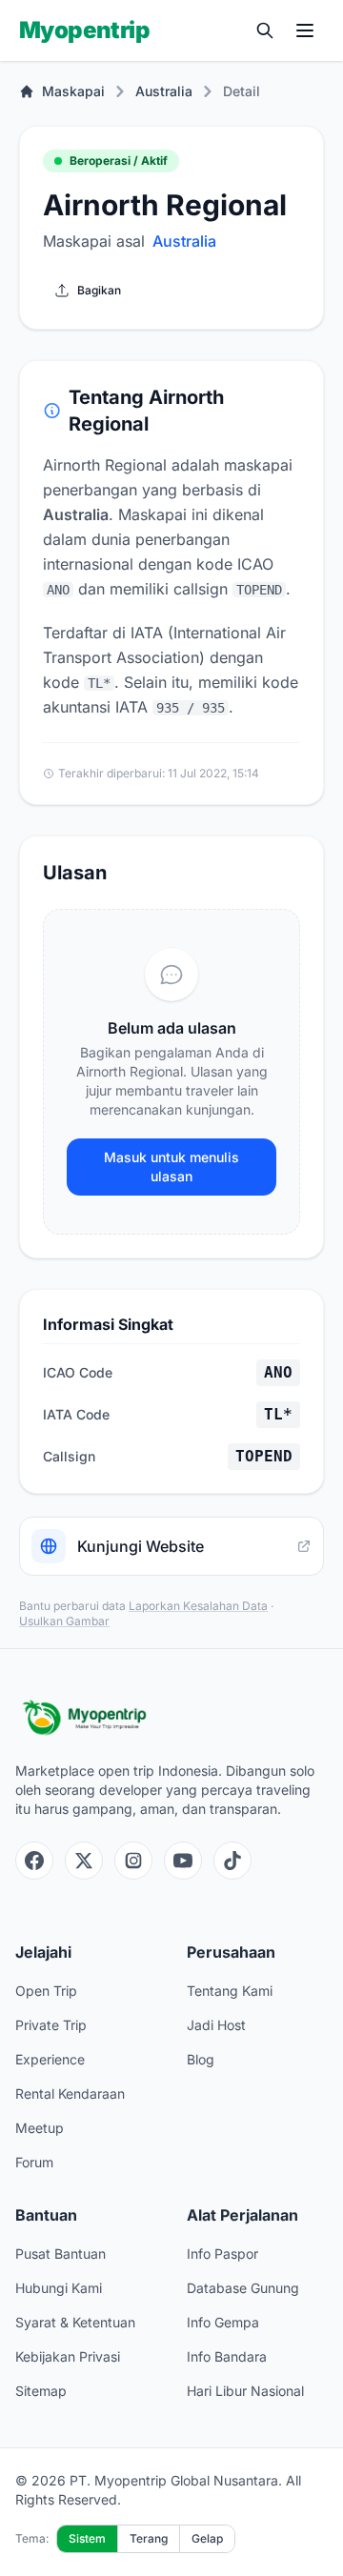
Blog (201, 2059)
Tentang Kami (230, 1991)
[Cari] (265, 30)
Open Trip (46, 1991)
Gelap (207, 2538)
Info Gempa (223, 2322)
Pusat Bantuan (61, 2254)
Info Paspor (222, 2254)
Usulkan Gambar (64, 1621)
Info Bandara (227, 2356)
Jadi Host (216, 2025)
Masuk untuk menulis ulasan (171, 1167)
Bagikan (99, 290)
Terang (149, 2538)
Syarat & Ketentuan (75, 2322)
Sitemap (41, 2391)
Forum (34, 2162)
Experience (50, 2059)
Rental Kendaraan (70, 2093)
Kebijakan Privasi (68, 2356)
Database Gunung (243, 2288)
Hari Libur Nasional (245, 2391)
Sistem (87, 2538)
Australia (164, 91)
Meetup (40, 2128)
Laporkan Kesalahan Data (198, 1606)
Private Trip (51, 2025)
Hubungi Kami (59, 2288)
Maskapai (73, 91)
